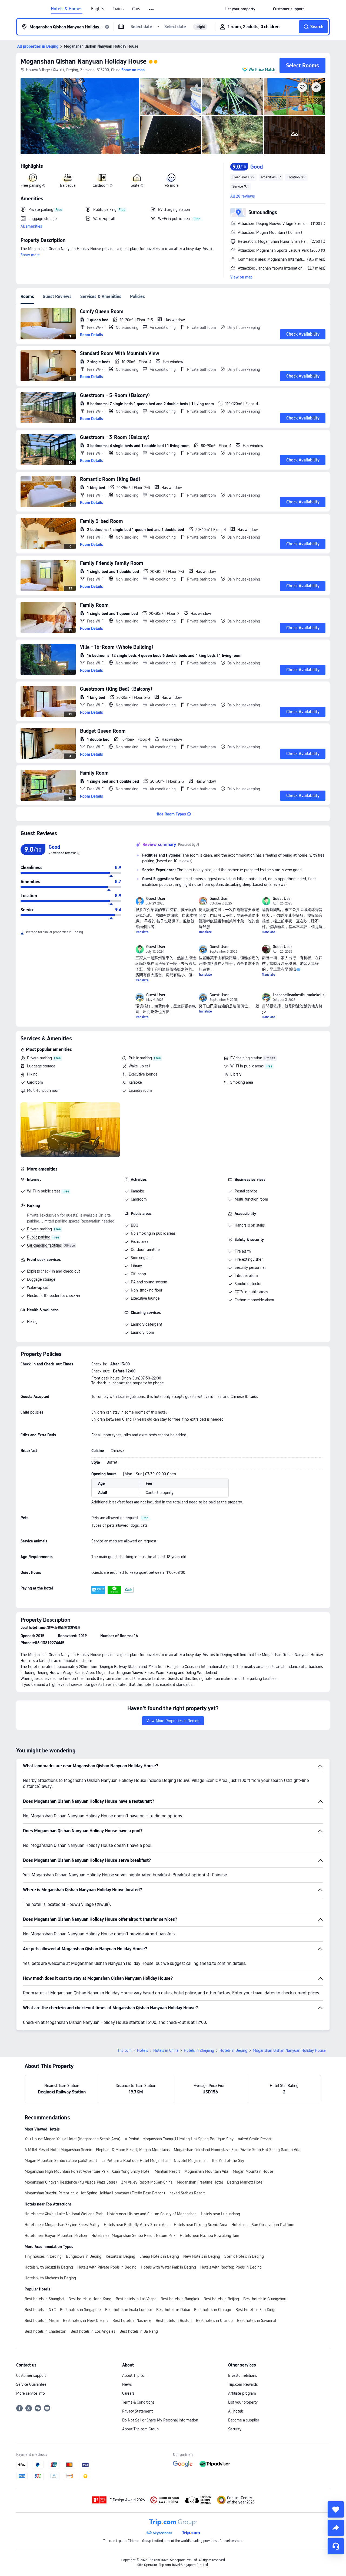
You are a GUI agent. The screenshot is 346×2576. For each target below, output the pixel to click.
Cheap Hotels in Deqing (159, 2256)
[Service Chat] (336, 2546)
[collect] (336, 2509)
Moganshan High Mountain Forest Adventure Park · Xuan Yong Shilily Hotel (87, 2171)
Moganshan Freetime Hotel (200, 2182)
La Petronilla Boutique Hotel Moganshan (135, 2161)
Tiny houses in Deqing (43, 2256)
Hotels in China (166, 2050)
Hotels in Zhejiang (199, 2050)
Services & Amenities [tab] (101, 296)
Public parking (140, 1058)
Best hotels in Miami (42, 2321)
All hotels (236, 2411)
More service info (31, 2393)
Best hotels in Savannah (257, 2321)
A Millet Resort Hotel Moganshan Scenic (58, 2150)
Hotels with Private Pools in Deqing (107, 2267)
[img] (80, 116)
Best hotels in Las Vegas (136, 2299)
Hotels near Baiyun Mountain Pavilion (56, 2236)
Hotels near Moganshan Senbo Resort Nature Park (133, 2236)
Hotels (142, 2050)
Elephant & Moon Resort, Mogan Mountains (133, 2150)
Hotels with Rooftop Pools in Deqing (231, 2267)
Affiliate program (242, 2393)
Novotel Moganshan (191, 2161)
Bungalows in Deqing (84, 2256)
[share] (336, 2528)
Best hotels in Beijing (221, 2299)
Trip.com (125, 2050)
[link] (240, 9)
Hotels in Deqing (233, 2050)
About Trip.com (135, 2375)
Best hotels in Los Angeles (93, 2331)
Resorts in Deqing (120, 2256)
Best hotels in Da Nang (139, 2331)
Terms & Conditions (138, 2402)
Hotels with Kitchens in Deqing (50, 2278)
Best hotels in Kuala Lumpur (129, 2310)
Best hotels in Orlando (214, 2321)
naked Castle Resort (254, 2139)
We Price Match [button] (262, 70)
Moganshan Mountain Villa (206, 2171)
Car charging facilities (44, 1245)
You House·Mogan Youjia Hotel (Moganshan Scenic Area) (73, 2139)
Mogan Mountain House (253, 2171)
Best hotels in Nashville (132, 2321)
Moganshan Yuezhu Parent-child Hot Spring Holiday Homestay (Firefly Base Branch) (95, 2193)
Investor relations (242, 2375)
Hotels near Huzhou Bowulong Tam (209, 2236)
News (127, 2384)
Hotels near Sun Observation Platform (263, 2225)
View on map (241, 277)
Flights (98, 9)
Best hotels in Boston (174, 2321)
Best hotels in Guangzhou (265, 2299)
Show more (30, 255)
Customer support (31, 2375)
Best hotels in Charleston (45, 2331)
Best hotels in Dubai (173, 2310)
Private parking (39, 1058)
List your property (243, 2402)
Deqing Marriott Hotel (245, 2182)
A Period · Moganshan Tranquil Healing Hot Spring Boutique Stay (179, 2139)
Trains (118, 9)
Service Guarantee (31, 2384)
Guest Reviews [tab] (57, 296)
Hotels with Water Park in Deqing (168, 2267)
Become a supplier (244, 2420)
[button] (152, 9)
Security (235, 2429)
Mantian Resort (167, 2171)
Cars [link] (136, 9)
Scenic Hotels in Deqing (244, 2256)
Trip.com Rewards (243, 2384)
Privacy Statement (137, 2411)
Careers (128, 2393)
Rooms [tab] (27, 296)
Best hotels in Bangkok (180, 2299)
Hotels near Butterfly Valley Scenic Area (137, 2225)
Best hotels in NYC (40, 2310)
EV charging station (246, 1058)
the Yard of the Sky (228, 2161)
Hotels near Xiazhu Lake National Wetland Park (64, 2214)
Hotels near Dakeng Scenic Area (200, 2225)
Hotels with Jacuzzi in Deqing (49, 2267)
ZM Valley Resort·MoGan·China (147, 2182)
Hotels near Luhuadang (220, 2214)
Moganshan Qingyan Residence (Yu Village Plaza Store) (71, 2182)
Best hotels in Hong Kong (90, 2299)
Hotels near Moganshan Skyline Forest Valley (62, 2225)
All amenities (31, 226)
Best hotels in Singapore (80, 2310)
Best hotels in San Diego (256, 2310)
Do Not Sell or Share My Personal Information (160, 2420)
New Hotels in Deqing (202, 2256)
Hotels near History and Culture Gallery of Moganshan (152, 2214)
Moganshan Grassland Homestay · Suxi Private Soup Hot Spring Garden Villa (237, 2150)
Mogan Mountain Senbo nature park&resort (61, 2161)
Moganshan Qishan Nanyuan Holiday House (84, 61)
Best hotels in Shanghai (44, 2299)
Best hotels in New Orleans (86, 2321)
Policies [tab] (137, 296)
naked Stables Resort (187, 2193)
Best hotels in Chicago (213, 2310)
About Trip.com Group (140, 2429)
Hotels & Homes (67, 9)
